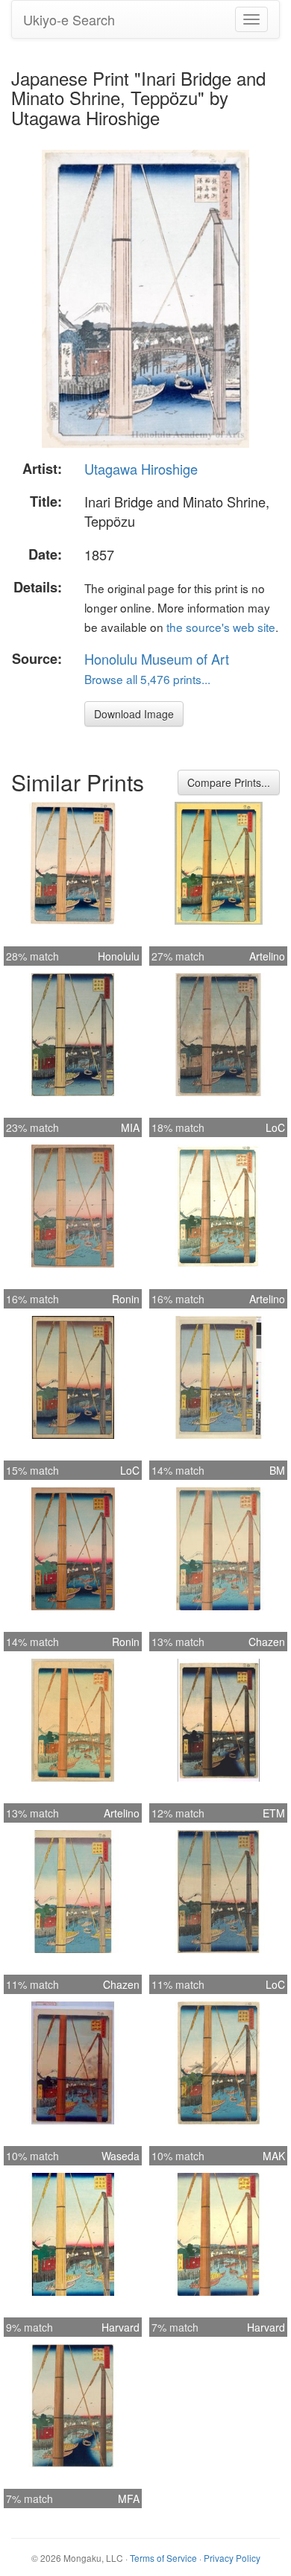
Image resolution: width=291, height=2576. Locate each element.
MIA (130, 1127)
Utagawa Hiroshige (141, 469)
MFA (129, 2499)
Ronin (126, 1299)
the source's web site (221, 627)
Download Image (134, 714)
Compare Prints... (229, 782)
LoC (275, 1127)
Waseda (121, 2156)
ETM (274, 1813)
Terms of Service (163, 2558)
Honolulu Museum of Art (157, 659)
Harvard (121, 2327)
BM (277, 1470)
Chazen (267, 1642)
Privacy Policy (232, 2558)
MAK (274, 2156)
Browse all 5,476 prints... (147, 679)
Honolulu (119, 956)
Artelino (267, 956)
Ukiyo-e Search (69, 19)
